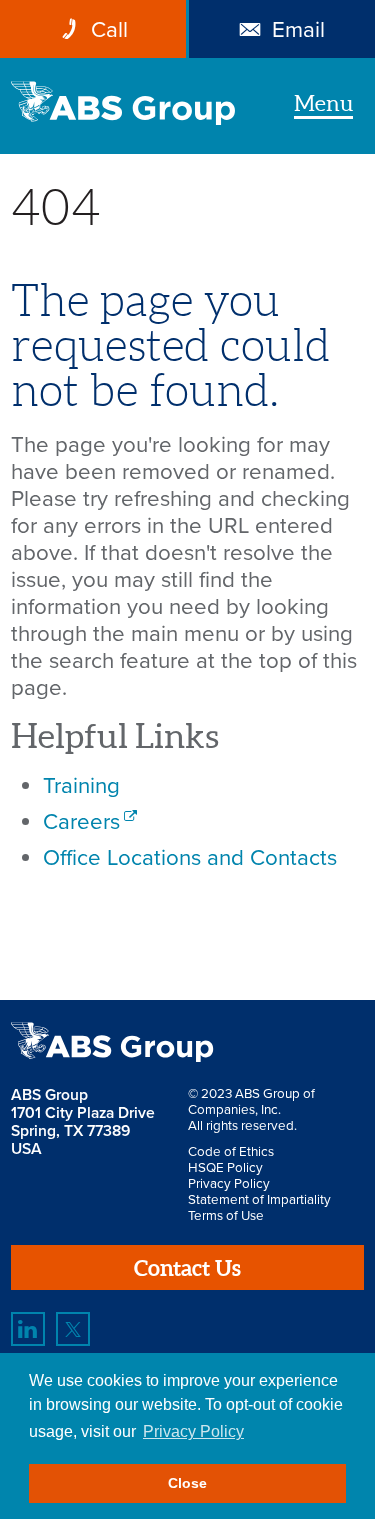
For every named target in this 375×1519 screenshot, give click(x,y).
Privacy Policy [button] (193, 1431)
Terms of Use (226, 1216)
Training (81, 785)
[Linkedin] (28, 1329)
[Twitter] (73, 1329)
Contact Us (187, 1267)
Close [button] (187, 1483)
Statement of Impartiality (259, 1200)
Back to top (308, 933)
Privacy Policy (229, 1184)
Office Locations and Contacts (190, 857)
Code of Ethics (231, 1152)
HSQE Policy (225, 1168)
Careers (81, 821)
